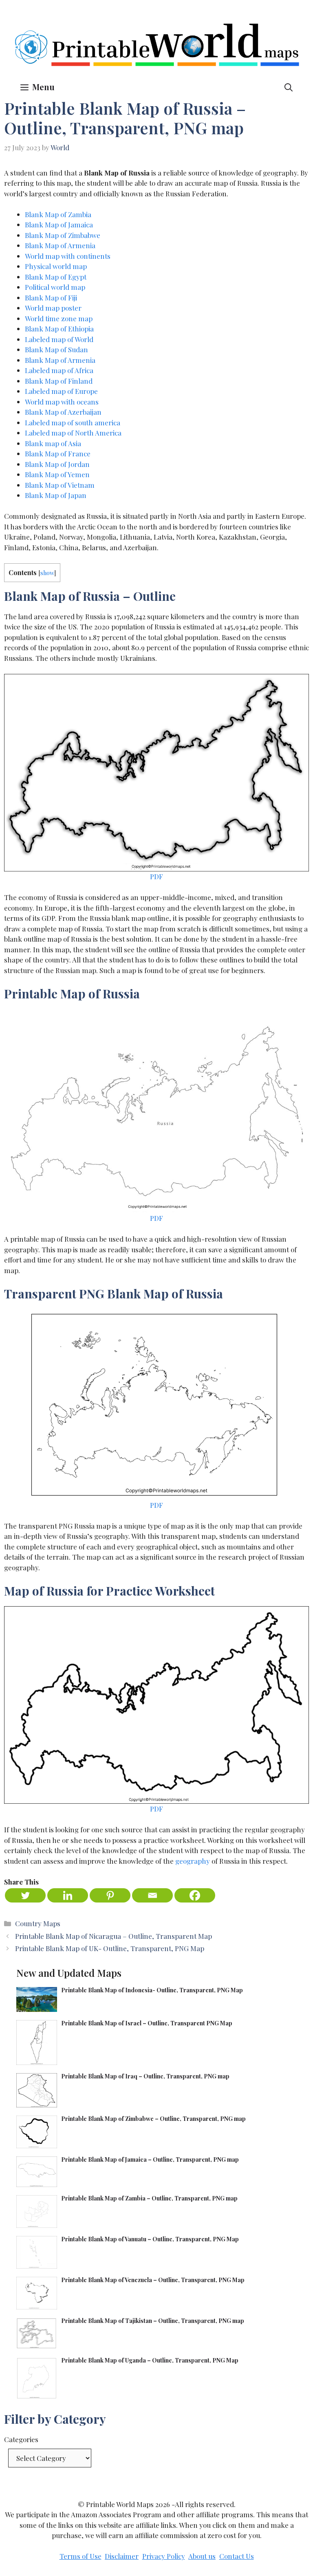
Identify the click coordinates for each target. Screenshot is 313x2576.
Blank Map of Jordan (57, 464)
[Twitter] (25, 1895)
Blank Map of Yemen (57, 474)
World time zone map (59, 318)
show (47, 573)
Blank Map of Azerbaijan (63, 412)
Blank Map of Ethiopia (59, 329)
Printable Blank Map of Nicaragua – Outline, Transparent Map (114, 1936)
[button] (289, 87)
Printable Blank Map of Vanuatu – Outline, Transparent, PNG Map (150, 2239)
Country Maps (38, 1923)
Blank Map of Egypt (56, 277)
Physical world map (56, 266)
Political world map (55, 287)
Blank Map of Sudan (56, 349)
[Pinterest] (110, 1895)
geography (193, 1861)
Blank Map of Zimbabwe (63, 235)
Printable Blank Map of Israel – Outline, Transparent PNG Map (147, 2023)
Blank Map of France (58, 453)
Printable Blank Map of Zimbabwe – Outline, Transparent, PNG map (153, 2119)
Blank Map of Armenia (60, 245)
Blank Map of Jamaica (59, 224)
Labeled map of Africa (59, 370)
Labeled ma (43, 339)
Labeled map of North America (73, 433)
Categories (21, 2439)
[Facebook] (195, 1895)
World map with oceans (62, 402)
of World (79, 339)
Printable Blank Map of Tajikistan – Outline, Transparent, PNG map (153, 2321)
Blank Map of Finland (59, 381)
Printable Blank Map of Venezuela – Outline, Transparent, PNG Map (153, 2280)
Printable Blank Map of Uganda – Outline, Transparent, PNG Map (150, 2360)
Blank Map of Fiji (51, 298)
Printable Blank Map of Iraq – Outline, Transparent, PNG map (146, 2076)
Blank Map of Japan (56, 495)
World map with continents (68, 256)
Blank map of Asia (53, 443)
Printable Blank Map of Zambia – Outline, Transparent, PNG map (149, 2198)
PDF (156, 876)
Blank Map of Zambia (58, 214)
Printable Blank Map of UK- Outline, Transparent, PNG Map (110, 1948)
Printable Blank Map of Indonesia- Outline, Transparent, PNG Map (152, 1990)
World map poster (53, 308)
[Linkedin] (68, 1895)
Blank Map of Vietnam (60, 485)
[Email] (152, 1895)
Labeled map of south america (73, 422)
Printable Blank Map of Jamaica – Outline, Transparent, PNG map (150, 2159)
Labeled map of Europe (61, 391)
